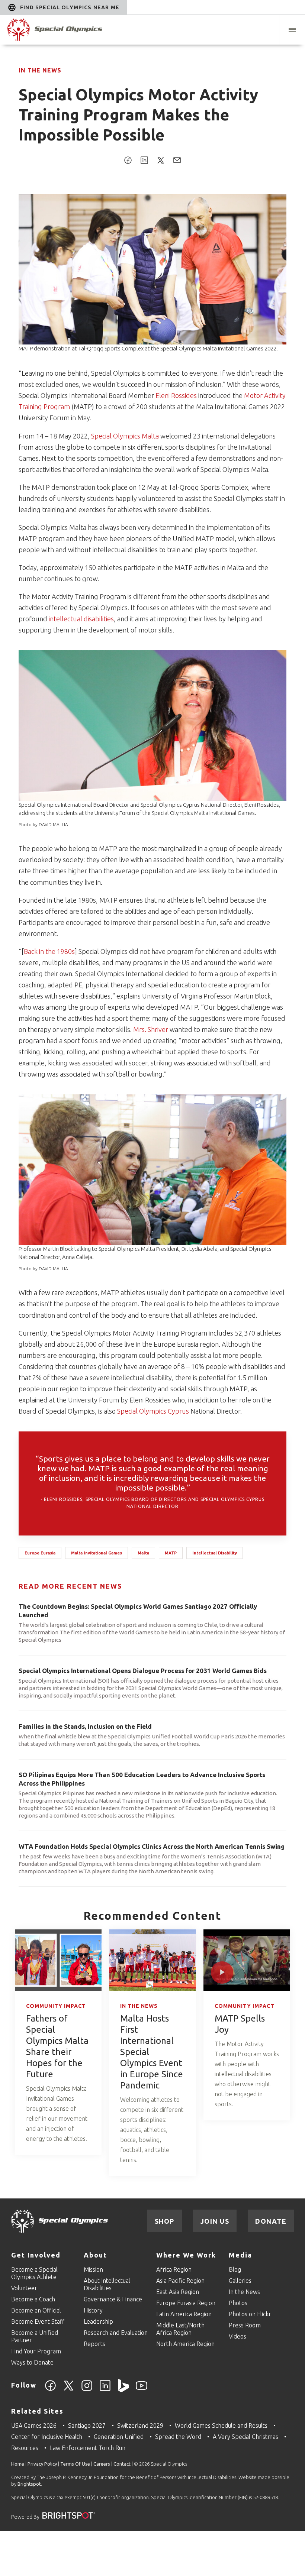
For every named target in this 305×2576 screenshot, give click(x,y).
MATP (171, 1553)
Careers (102, 2464)
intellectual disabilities (81, 619)
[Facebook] (50, 2390)
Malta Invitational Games (97, 1553)
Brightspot (29, 2484)
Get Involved (36, 2255)
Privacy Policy (42, 2464)
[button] (292, 30)
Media (240, 2255)
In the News (40, 70)
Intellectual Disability (215, 1553)
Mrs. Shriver (151, 1029)
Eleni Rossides (176, 395)
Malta (143, 1553)
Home (18, 2464)
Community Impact (56, 2006)
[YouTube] (142, 2390)
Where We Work (186, 2255)
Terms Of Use (75, 2464)
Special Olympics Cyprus (153, 1411)
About (95, 2255)
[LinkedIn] (105, 2390)
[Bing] (123, 2390)
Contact (122, 2464)
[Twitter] (69, 2390)
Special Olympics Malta (125, 436)
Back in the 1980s (49, 951)
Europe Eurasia (40, 1553)
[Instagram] (87, 2390)
